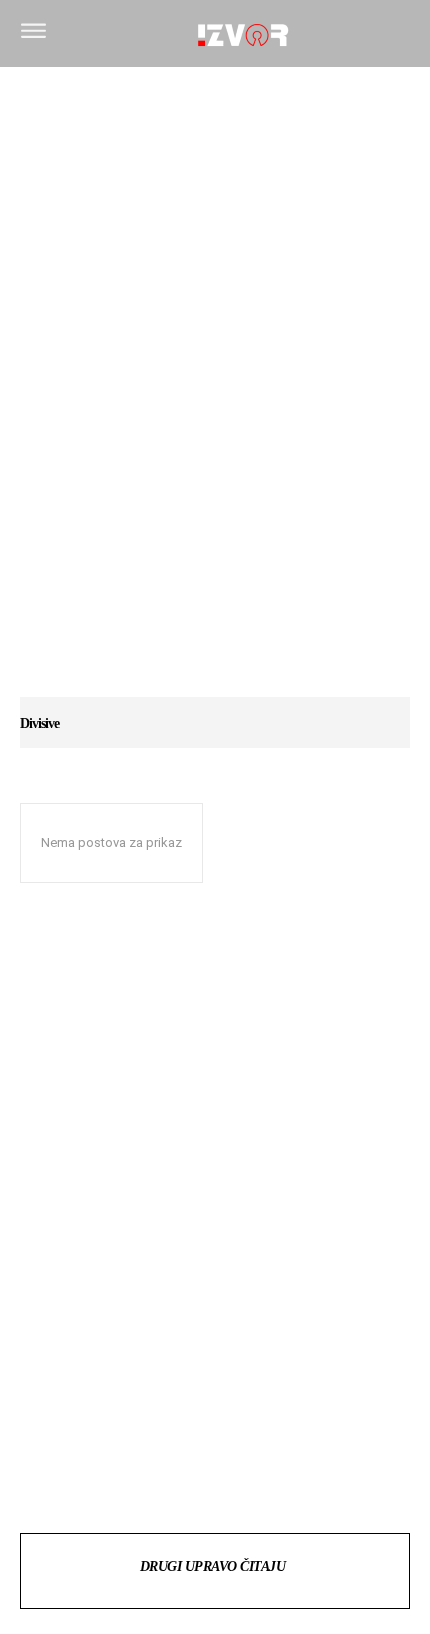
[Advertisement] (215, 392)
